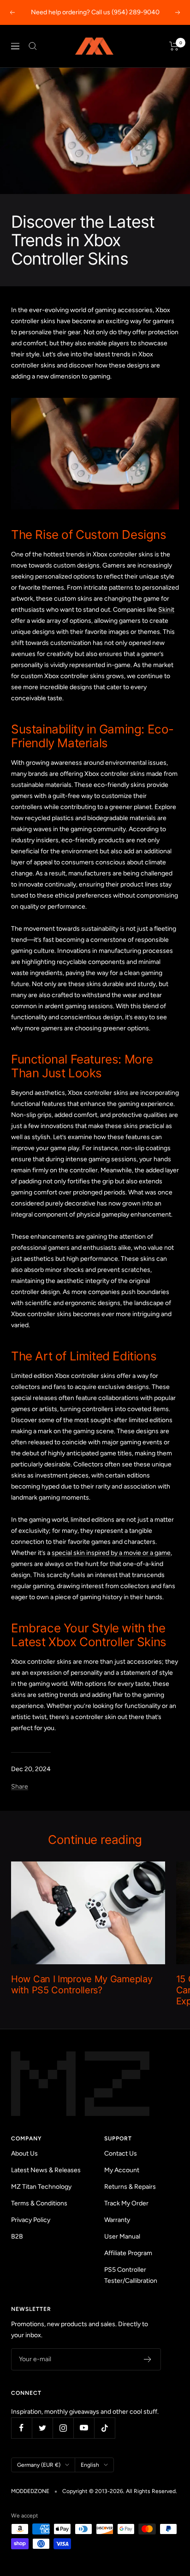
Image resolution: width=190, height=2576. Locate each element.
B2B (17, 2236)
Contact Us (121, 2154)
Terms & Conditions (39, 2203)
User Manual (122, 2236)
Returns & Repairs (130, 2187)
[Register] (148, 2359)
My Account (122, 2170)
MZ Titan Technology (41, 2187)
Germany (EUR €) (39, 2465)
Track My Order (126, 2203)
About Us (24, 2154)
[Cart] (174, 46)
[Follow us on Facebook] (21, 2428)
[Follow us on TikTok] (104, 2428)
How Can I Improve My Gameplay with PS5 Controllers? (82, 1985)
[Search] (33, 46)
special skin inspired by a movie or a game (111, 1553)
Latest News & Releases (46, 2170)
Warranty (117, 2220)
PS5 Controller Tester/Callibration (131, 2275)
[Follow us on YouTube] (84, 2428)
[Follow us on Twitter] (42, 2428)
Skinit (166, 610)
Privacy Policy (31, 2220)
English (90, 2465)
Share (20, 1787)
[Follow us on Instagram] (63, 2428)
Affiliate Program (128, 2253)
